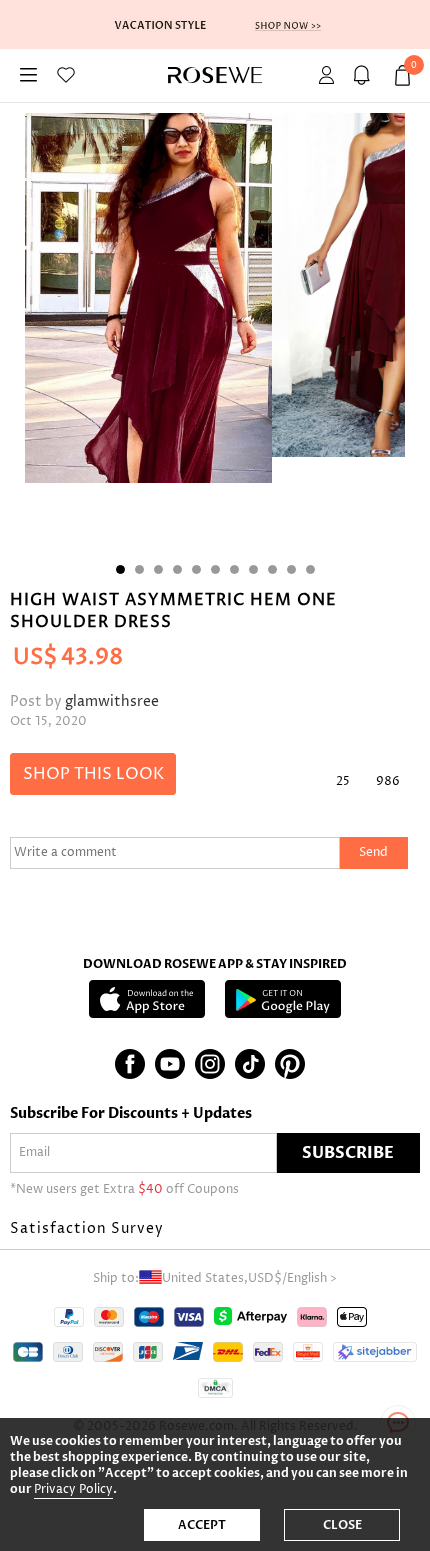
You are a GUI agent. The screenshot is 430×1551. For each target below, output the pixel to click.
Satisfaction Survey (87, 1228)
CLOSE (342, 1525)
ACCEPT (202, 1525)
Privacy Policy (73, 1489)
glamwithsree (112, 701)
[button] (215, 1229)
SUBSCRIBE (348, 1153)
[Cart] (364, 75)
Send (373, 852)
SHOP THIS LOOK (93, 774)
